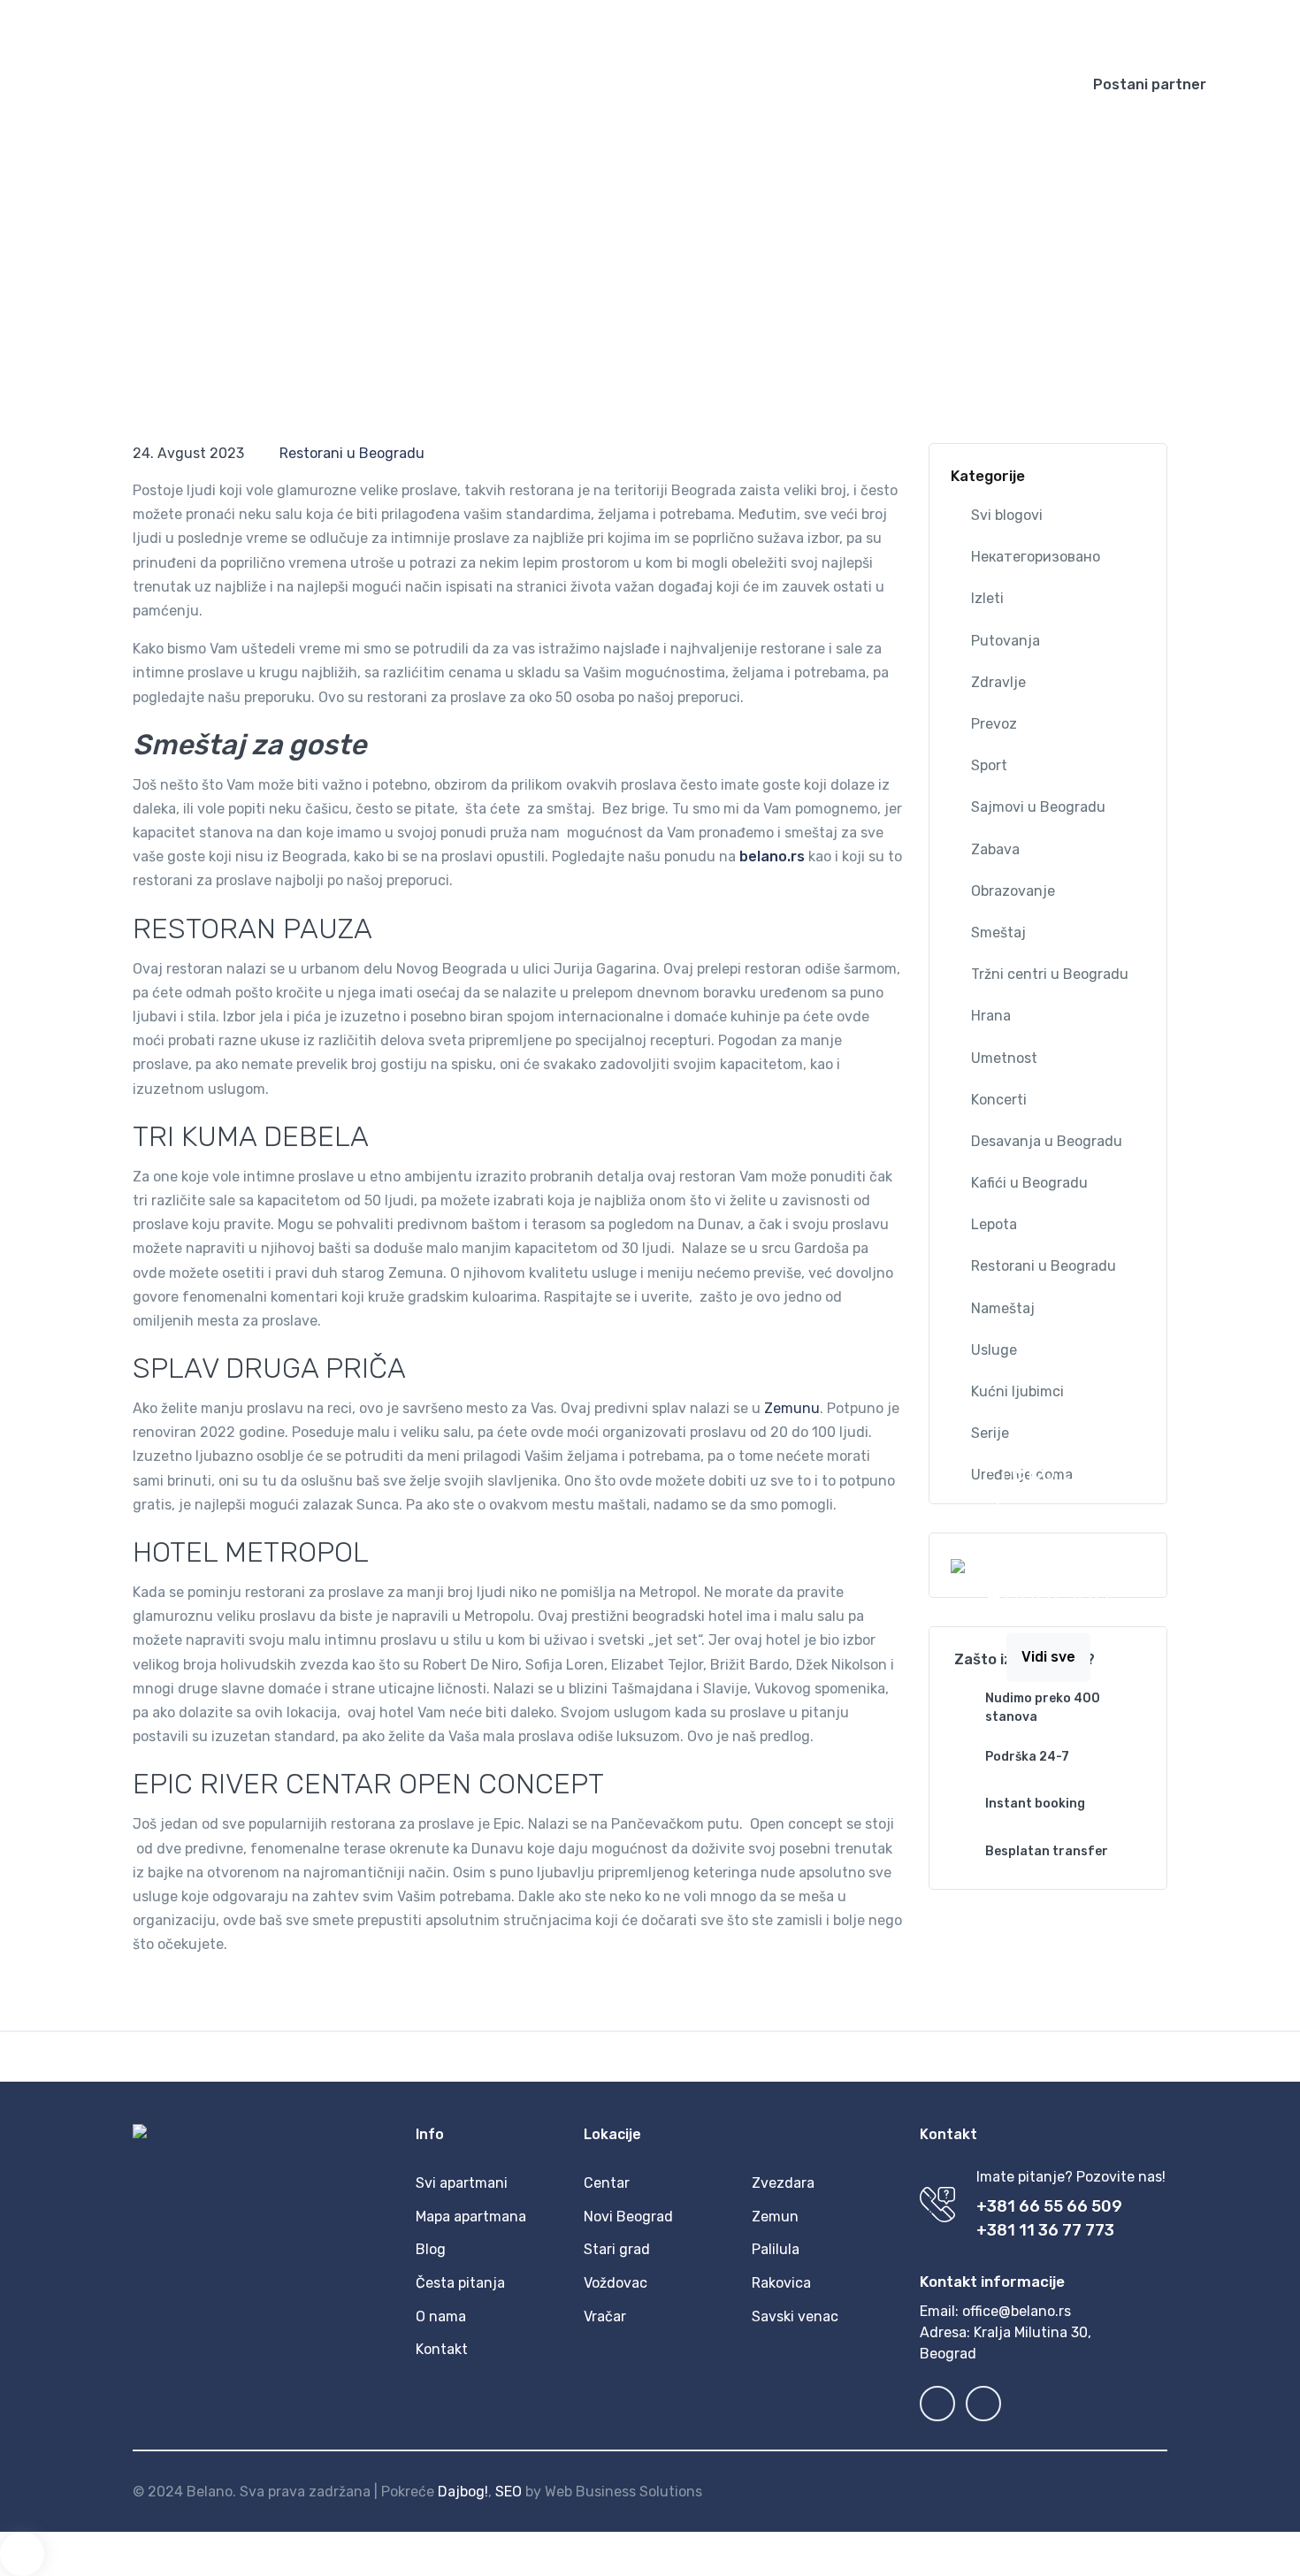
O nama (441, 2316)
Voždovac (616, 2283)
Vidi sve (1048, 1657)
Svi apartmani (462, 2183)
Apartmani (513, 84)
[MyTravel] (141, 85)
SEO (509, 2492)
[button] (830, 27)
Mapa (617, 84)
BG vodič (753, 84)
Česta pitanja (880, 84)
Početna (417, 84)
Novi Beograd (628, 2217)
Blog (680, 84)
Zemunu (792, 1408)
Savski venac (795, 2316)
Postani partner (1150, 84)
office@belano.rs (1017, 2311)
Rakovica (781, 2283)
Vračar (605, 2316)
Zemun (775, 2217)
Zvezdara (783, 2183)
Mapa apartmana (471, 2217)
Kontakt (985, 84)
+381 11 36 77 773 (1045, 2230)
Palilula (776, 2249)
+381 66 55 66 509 (1049, 2206)
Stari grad (617, 2249)
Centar (607, 2183)
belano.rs (772, 856)
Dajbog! (463, 2492)
